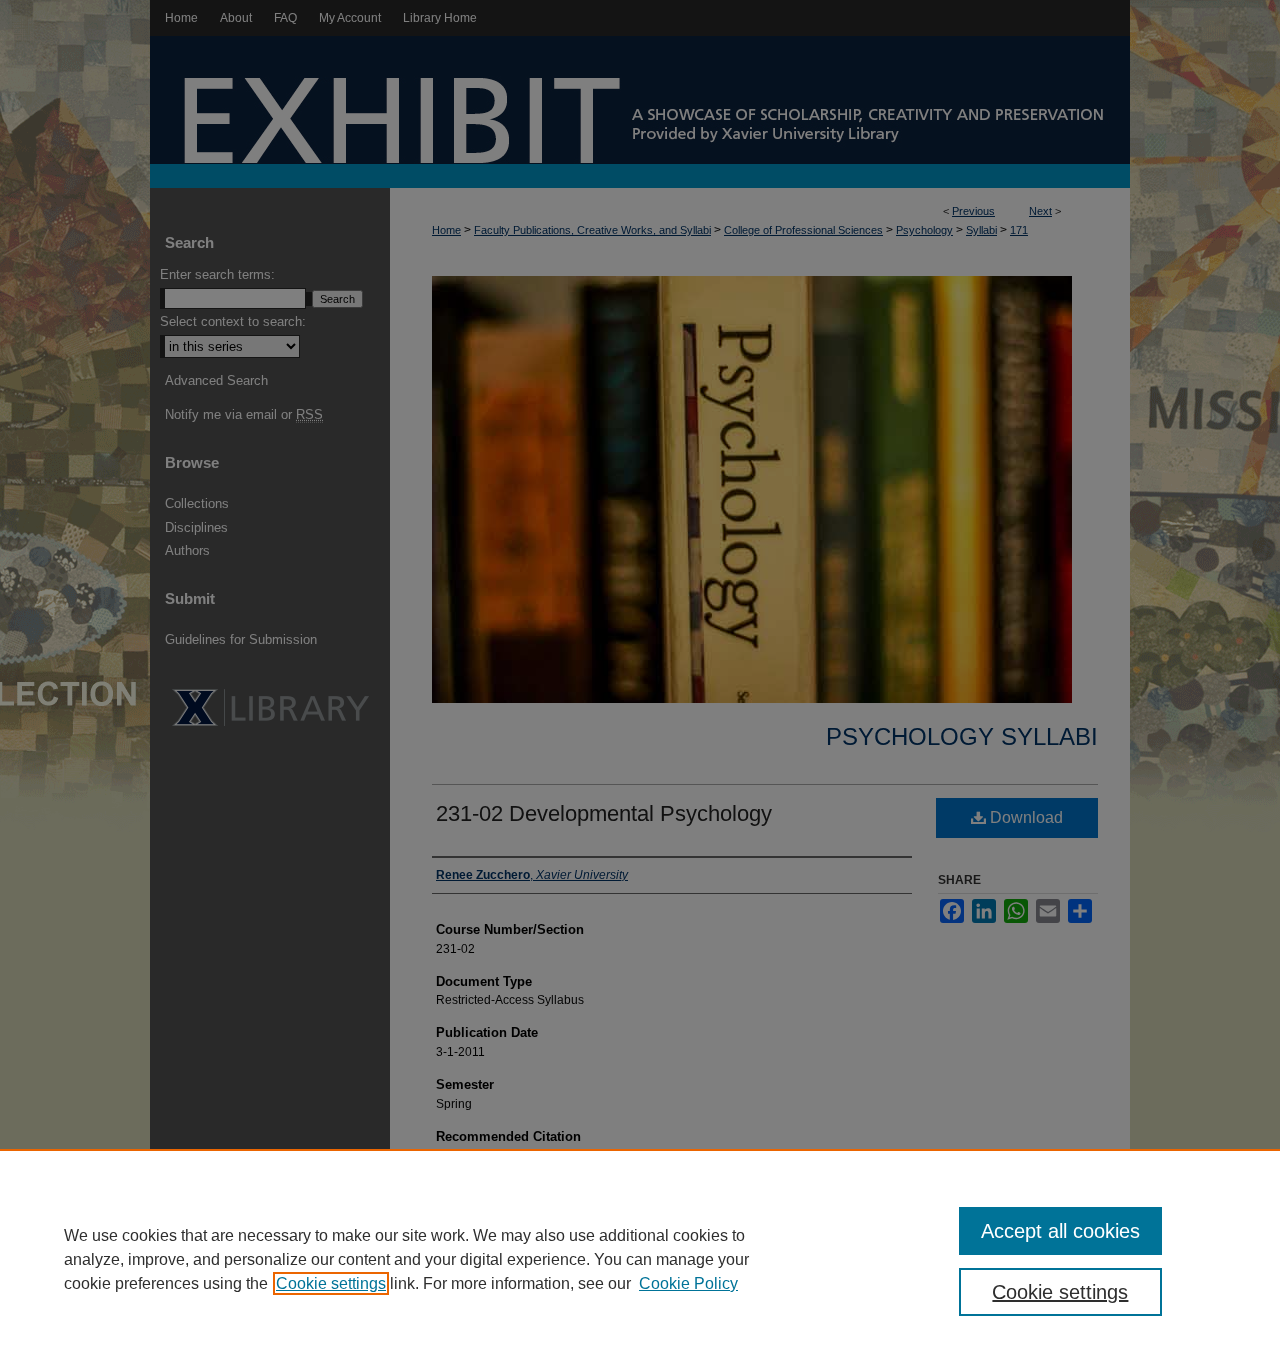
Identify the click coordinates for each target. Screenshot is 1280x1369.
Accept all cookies (1060, 1231)
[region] (640, 1259)
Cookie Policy (688, 1283)
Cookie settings (331, 1283)
